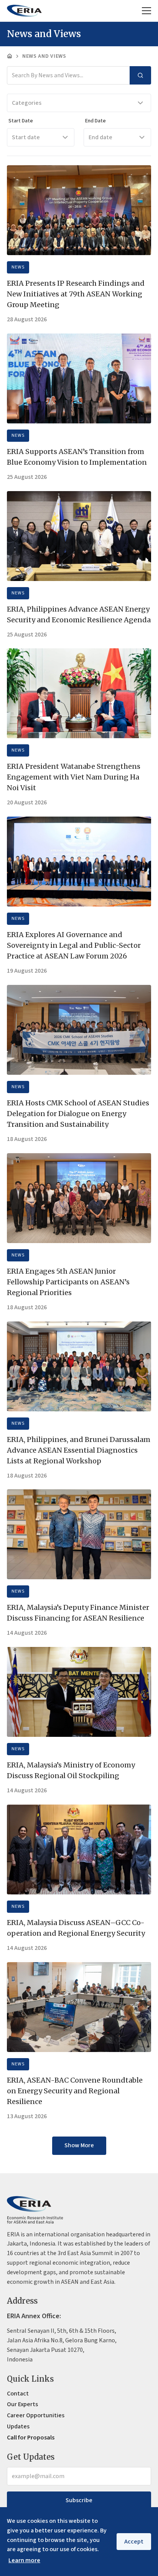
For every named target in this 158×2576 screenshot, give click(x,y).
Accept (134, 2542)
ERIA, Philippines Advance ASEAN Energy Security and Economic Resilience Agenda (79, 614)
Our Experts (22, 2404)
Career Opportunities (36, 2415)
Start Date (21, 121)
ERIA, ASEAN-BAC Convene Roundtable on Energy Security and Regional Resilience (75, 2091)
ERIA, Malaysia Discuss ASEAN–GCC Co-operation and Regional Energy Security (76, 1928)
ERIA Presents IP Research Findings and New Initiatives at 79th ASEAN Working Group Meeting (76, 294)
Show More (79, 2145)
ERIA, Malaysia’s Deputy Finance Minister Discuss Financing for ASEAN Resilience (78, 1613)
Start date (26, 137)
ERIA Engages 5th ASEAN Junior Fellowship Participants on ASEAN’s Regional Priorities (68, 1282)
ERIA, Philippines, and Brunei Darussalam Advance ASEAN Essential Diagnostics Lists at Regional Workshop (79, 1450)
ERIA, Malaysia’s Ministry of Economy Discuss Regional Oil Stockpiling (71, 1770)
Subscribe (79, 2500)
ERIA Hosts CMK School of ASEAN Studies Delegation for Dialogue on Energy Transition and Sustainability (78, 1114)
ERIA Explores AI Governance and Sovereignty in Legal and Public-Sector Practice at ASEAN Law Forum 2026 (74, 945)
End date (100, 137)
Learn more (24, 2560)
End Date (95, 121)
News (18, 267)
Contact (18, 2394)
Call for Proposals (31, 2438)
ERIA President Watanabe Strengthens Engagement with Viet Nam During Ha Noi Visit (74, 777)
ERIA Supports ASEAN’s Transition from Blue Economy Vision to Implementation (77, 457)
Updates (18, 2426)
